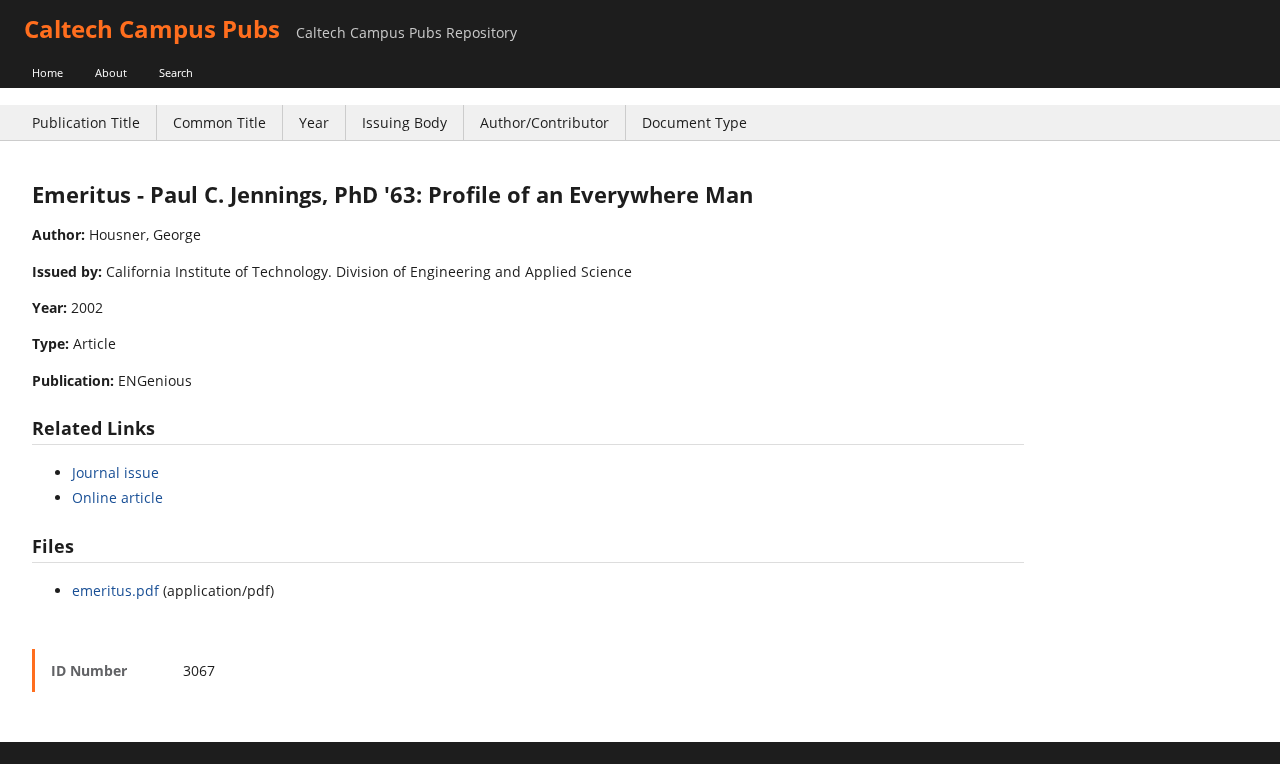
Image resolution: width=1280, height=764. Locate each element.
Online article (117, 497)
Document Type (694, 122)
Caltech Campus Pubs (152, 28)
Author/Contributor (544, 122)
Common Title (219, 122)
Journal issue (115, 472)
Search (176, 72)
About (111, 72)
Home (47, 72)
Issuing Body (404, 122)
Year (314, 122)
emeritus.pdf (115, 590)
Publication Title (86, 122)
